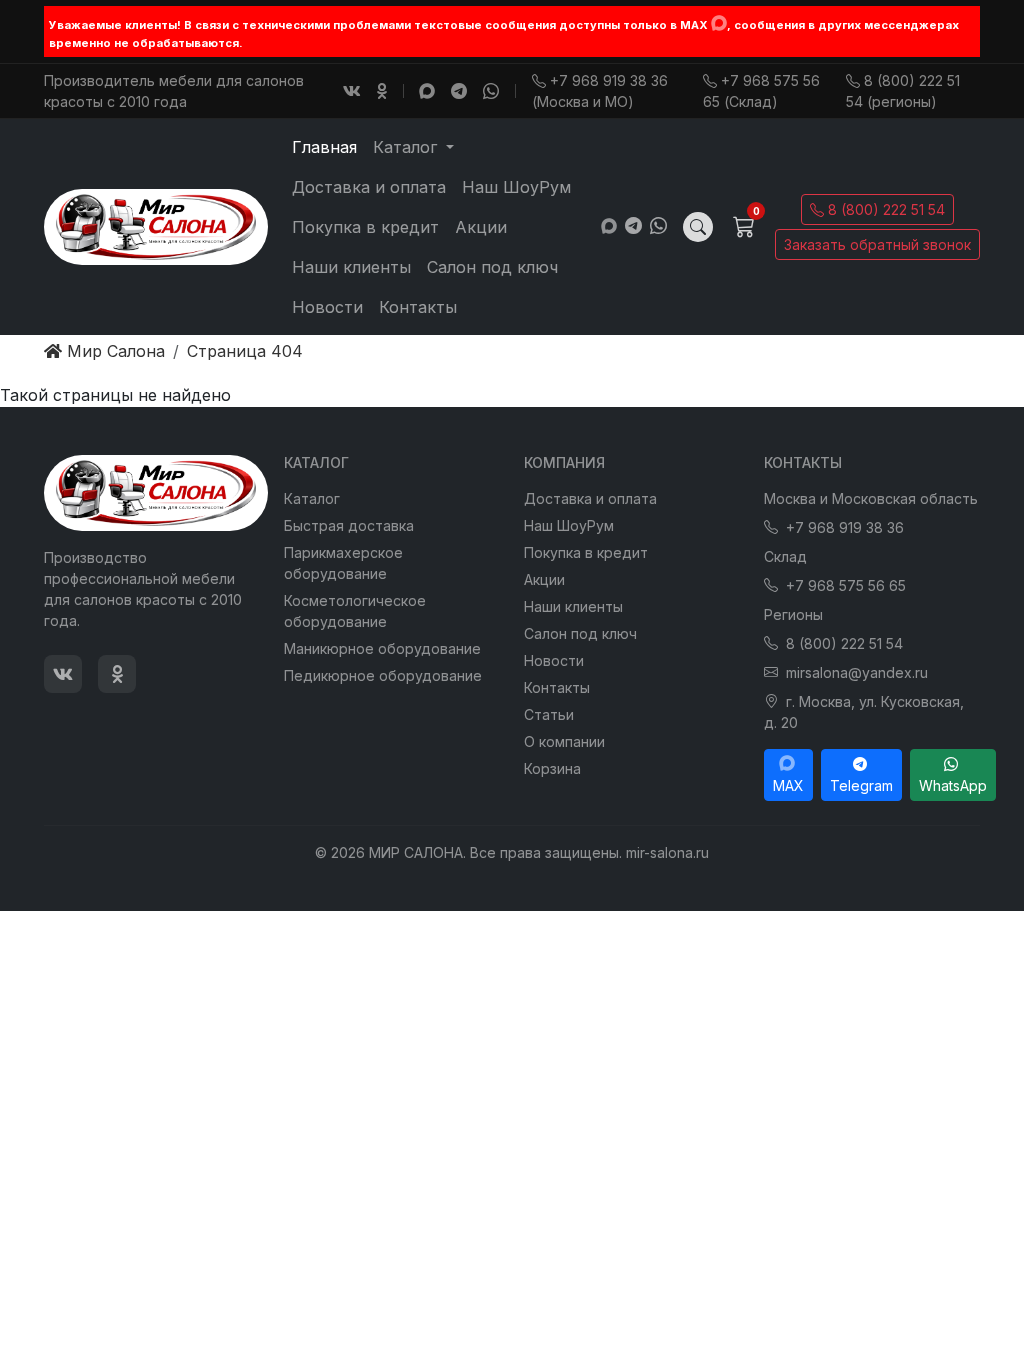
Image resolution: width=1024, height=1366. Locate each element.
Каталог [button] (407, 147)
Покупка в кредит (365, 227)
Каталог (312, 498)
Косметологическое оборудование (355, 611)
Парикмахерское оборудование (343, 563)
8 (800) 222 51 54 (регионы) (903, 91)
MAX (788, 785)
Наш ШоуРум (516, 187)
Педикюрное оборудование (383, 675)
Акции (481, 227)
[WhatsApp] (491, 91)
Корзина (552, 768)
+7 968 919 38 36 (845, 527)
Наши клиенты (351, 267)
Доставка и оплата (369, 187)
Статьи (549, 714)
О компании (564, 741)
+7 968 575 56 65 (846, 585)
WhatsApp (953, 785)
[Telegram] (459, 91)
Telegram (861, 785)
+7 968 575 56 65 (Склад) (761, 91)
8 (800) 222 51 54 (886, 209)
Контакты (418, 307)
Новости (327, 307)
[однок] (382, 91)
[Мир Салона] (156, 227)
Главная (324, 147)
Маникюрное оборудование (382, 648)
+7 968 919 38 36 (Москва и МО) (600, 91)
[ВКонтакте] (352, 91)
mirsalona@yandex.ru (857, 672)
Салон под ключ (492, 267)
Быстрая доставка (349, 525)
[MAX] (719, 23)
